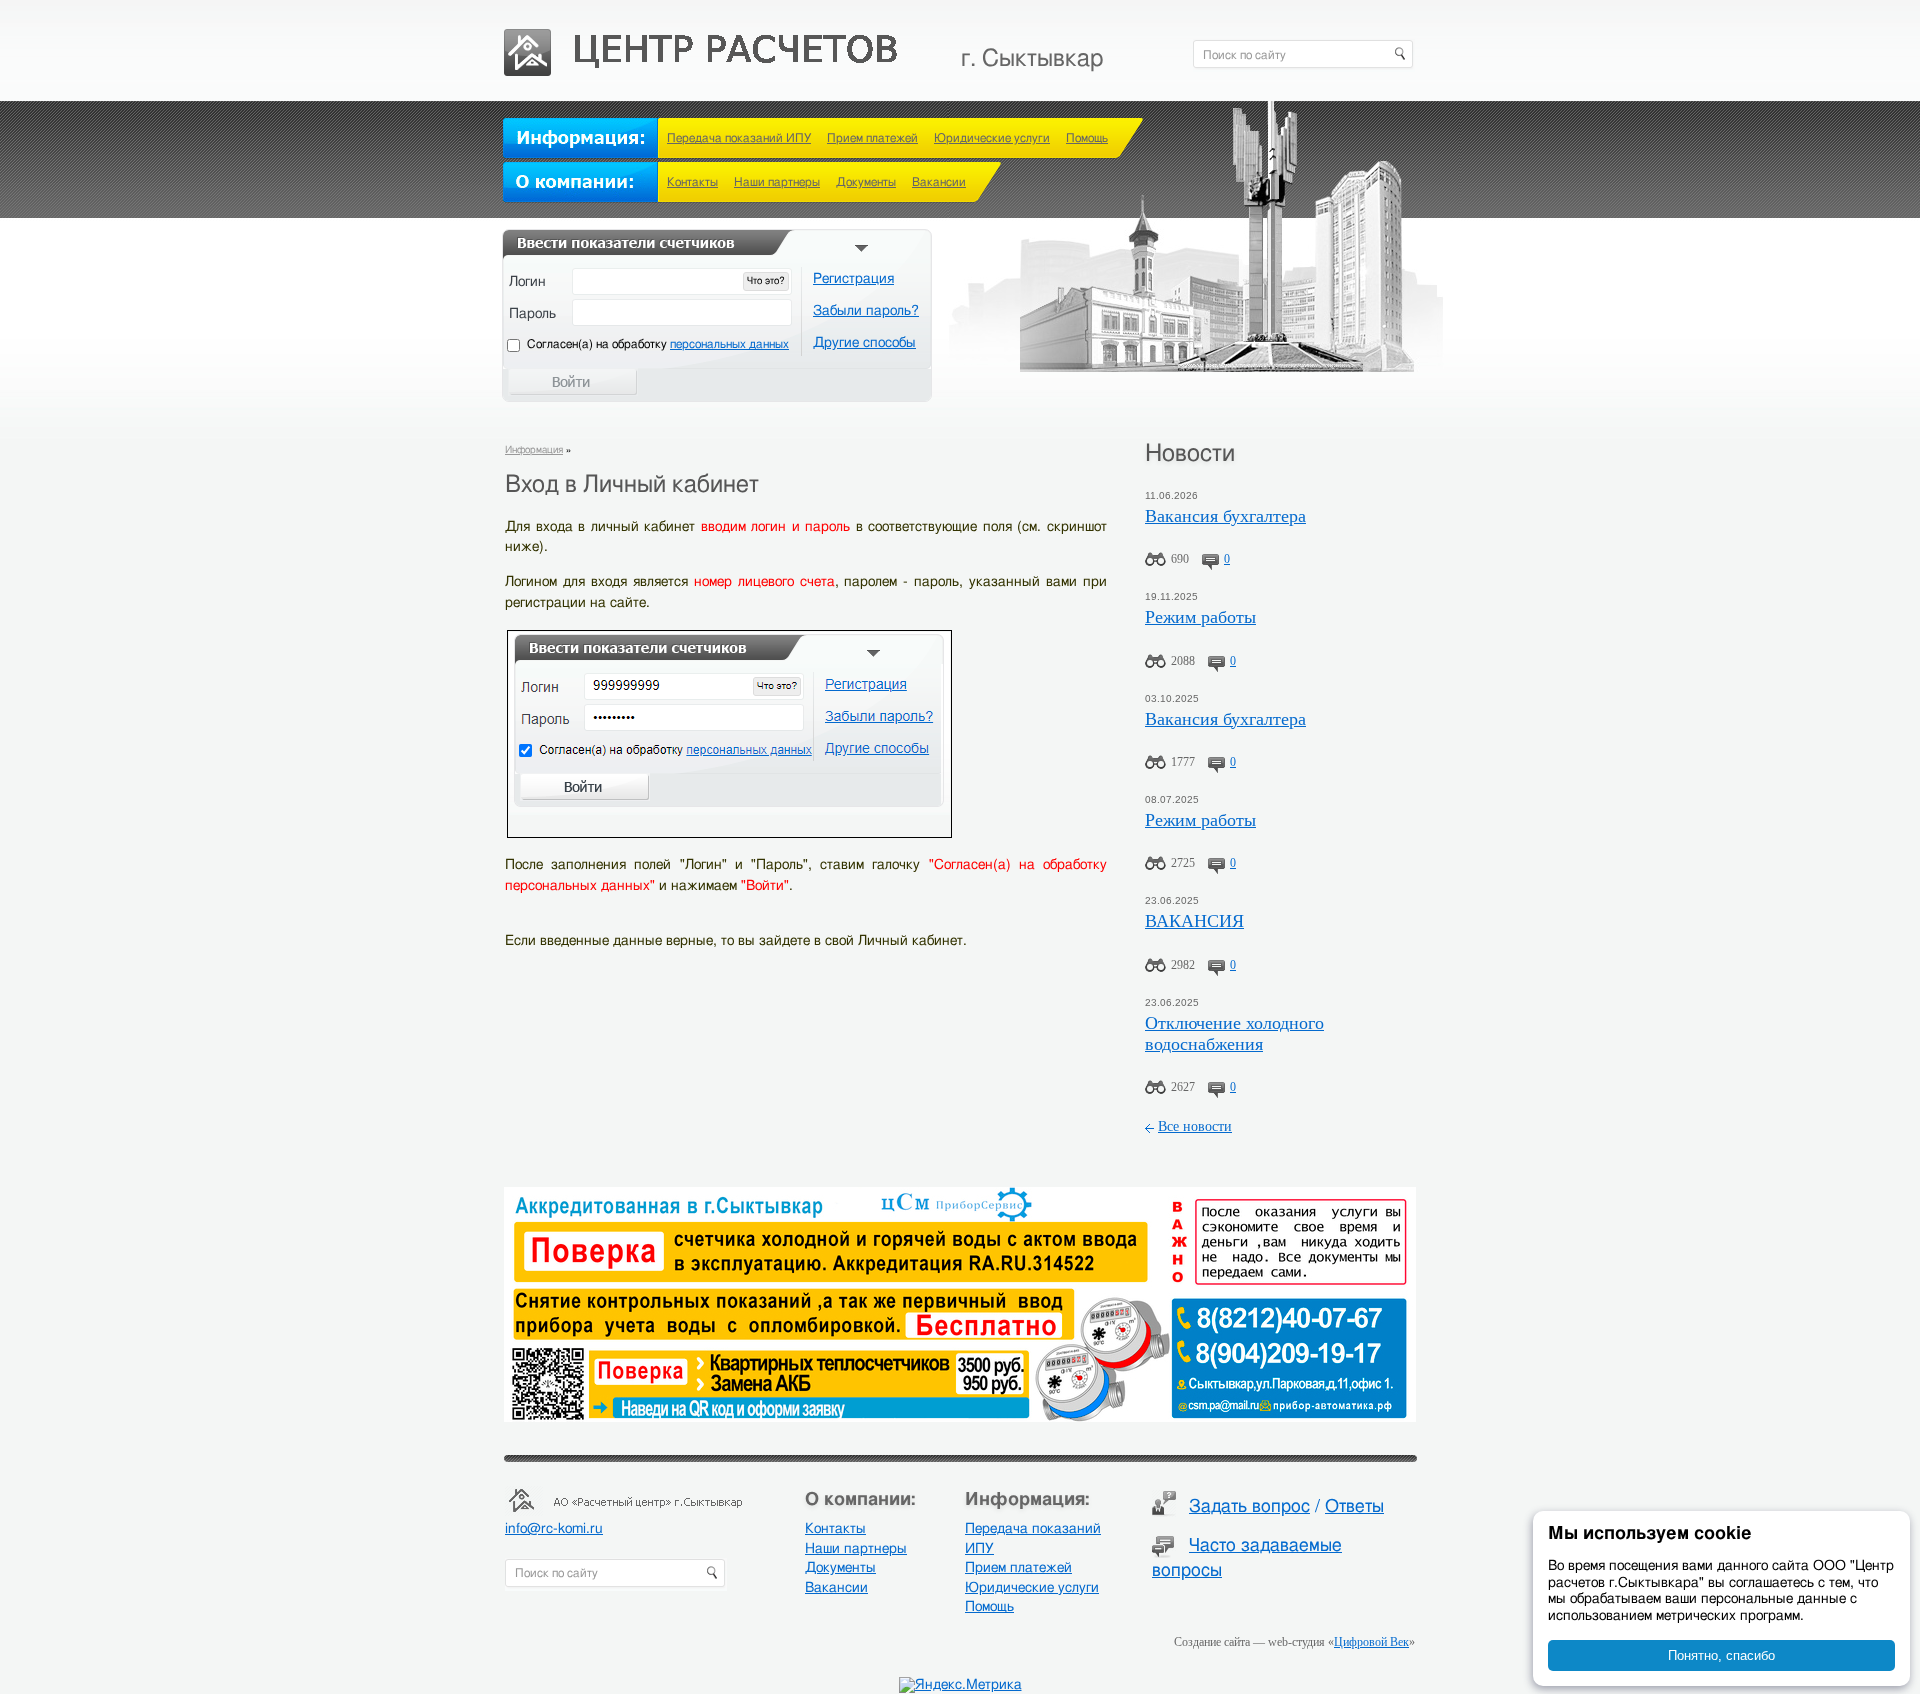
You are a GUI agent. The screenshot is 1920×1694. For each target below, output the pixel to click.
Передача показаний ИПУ (739, 138)
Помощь (1087, 138)
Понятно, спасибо (1721, 1655)
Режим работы (1200, 617)
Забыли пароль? (866, 311)
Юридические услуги (992, 138)
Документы (866, 182)
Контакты (692, 182)
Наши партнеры (777, 182)
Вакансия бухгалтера (1225, 516)
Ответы (1354, 1507)
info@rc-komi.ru (554, 1529)
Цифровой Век (1371, 1642)
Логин (527, 282)
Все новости (1195, 1126)
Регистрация (853, 279)
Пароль (532, 314)
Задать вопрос (1249, 1507)
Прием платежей (872, 138)
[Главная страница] (702, 41)
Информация (534, 450)
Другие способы (864, 343)
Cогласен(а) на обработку (658, 344)
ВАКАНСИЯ (1194, 921)
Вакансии (939, 182)
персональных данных (729, 344)
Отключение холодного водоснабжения (1234, 1033)
